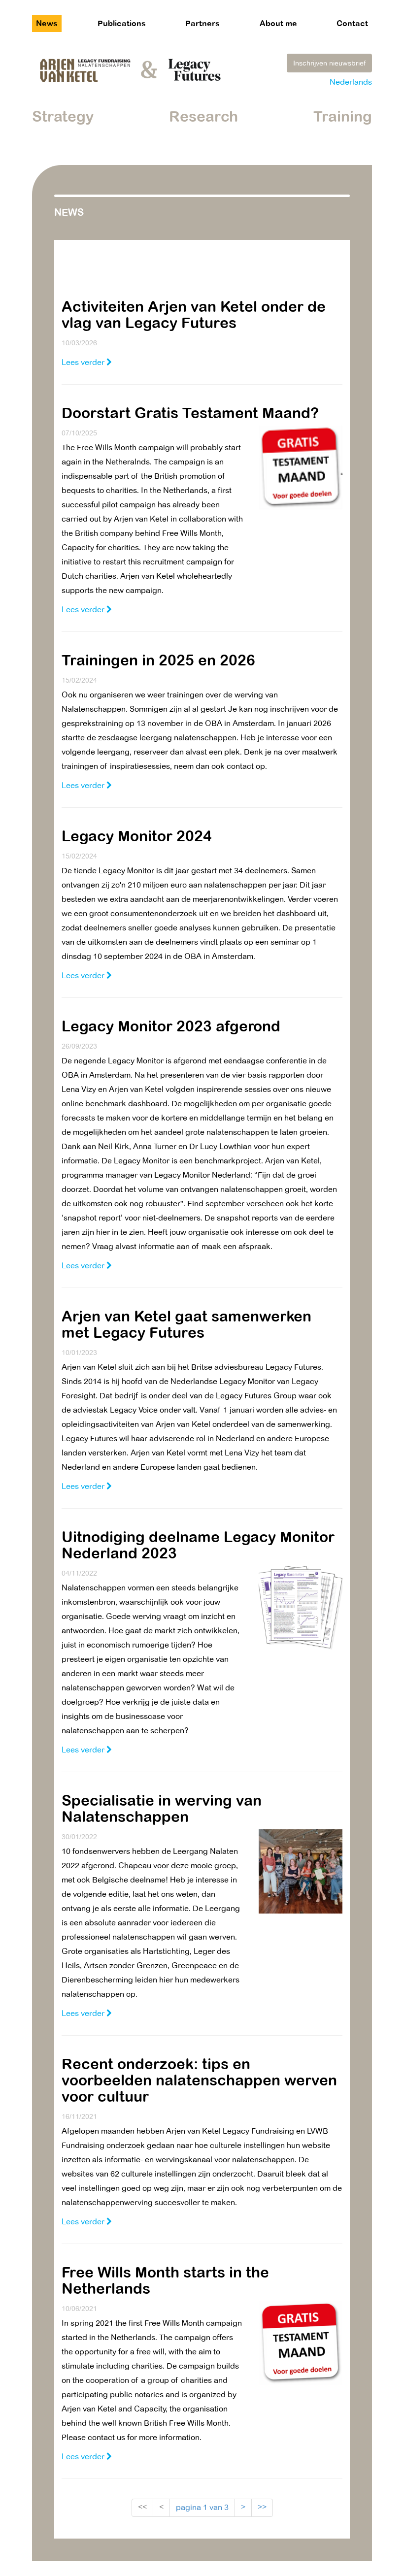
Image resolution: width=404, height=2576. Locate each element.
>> (262, 2507)
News (47, 23)
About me (278, 23)
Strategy (63, 116)
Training (343, 116)
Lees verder (84, 362)
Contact (352, 23)
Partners (202, 23)
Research (203, 116)
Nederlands (351, 82)
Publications (122, 23)
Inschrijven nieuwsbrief (329, 63)
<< (142, 2507)
